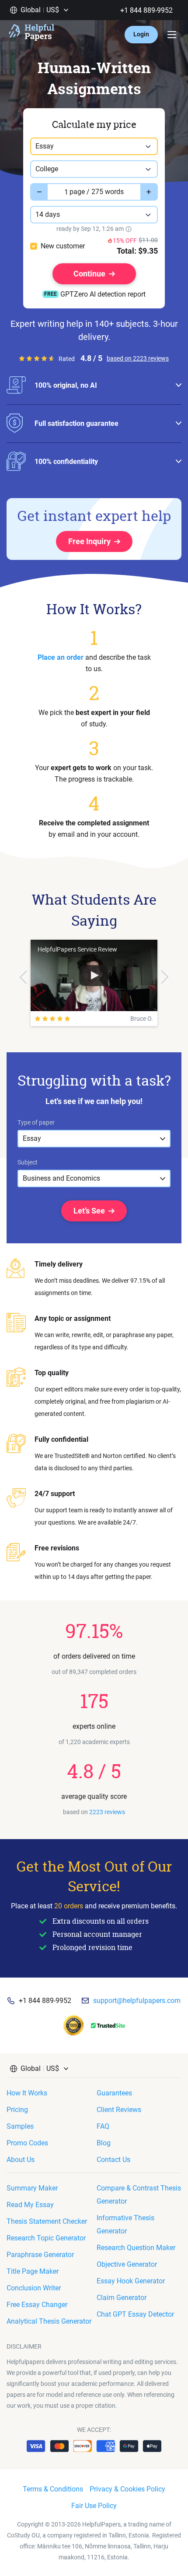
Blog (104, 2143)
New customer (63, 246)
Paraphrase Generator (40, 2255)
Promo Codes (27, 2143)
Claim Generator (122, 2298)
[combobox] (94, 146)
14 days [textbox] (48, 214)
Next (165, 977)
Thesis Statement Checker (47, 2221)
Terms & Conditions (53, 2489)
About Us (21, 2160)
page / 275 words (97, 192)
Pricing (17, 2110)
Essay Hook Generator (131, 2281)
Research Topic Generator (46, 2238)
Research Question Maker (136, 2248)
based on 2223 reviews (138, 358)
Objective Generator (127, 2264)
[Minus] (39, 192)
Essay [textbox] (45, 146)
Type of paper (36, 1122)
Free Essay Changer (37, 2305)
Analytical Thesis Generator (49, 2321)
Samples (20, 2126)
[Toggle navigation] (172, 35)
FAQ (103, 2126)
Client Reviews (119, 2110)
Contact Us (113, 2160)
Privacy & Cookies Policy (127, 2489)
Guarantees (114, 2093)
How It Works (27, 2093)
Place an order (61, 657)
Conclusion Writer (34, 2288)
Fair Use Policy (94, 2506)
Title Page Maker (33, 2271)
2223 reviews (107, 1812)
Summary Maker (32, 2188)
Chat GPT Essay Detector (135, 2314)
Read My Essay (30, 2205)
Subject (28, 1162)
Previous (23, 977)
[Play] (94, 976)
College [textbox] (47, 169)
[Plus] (149, 192)
